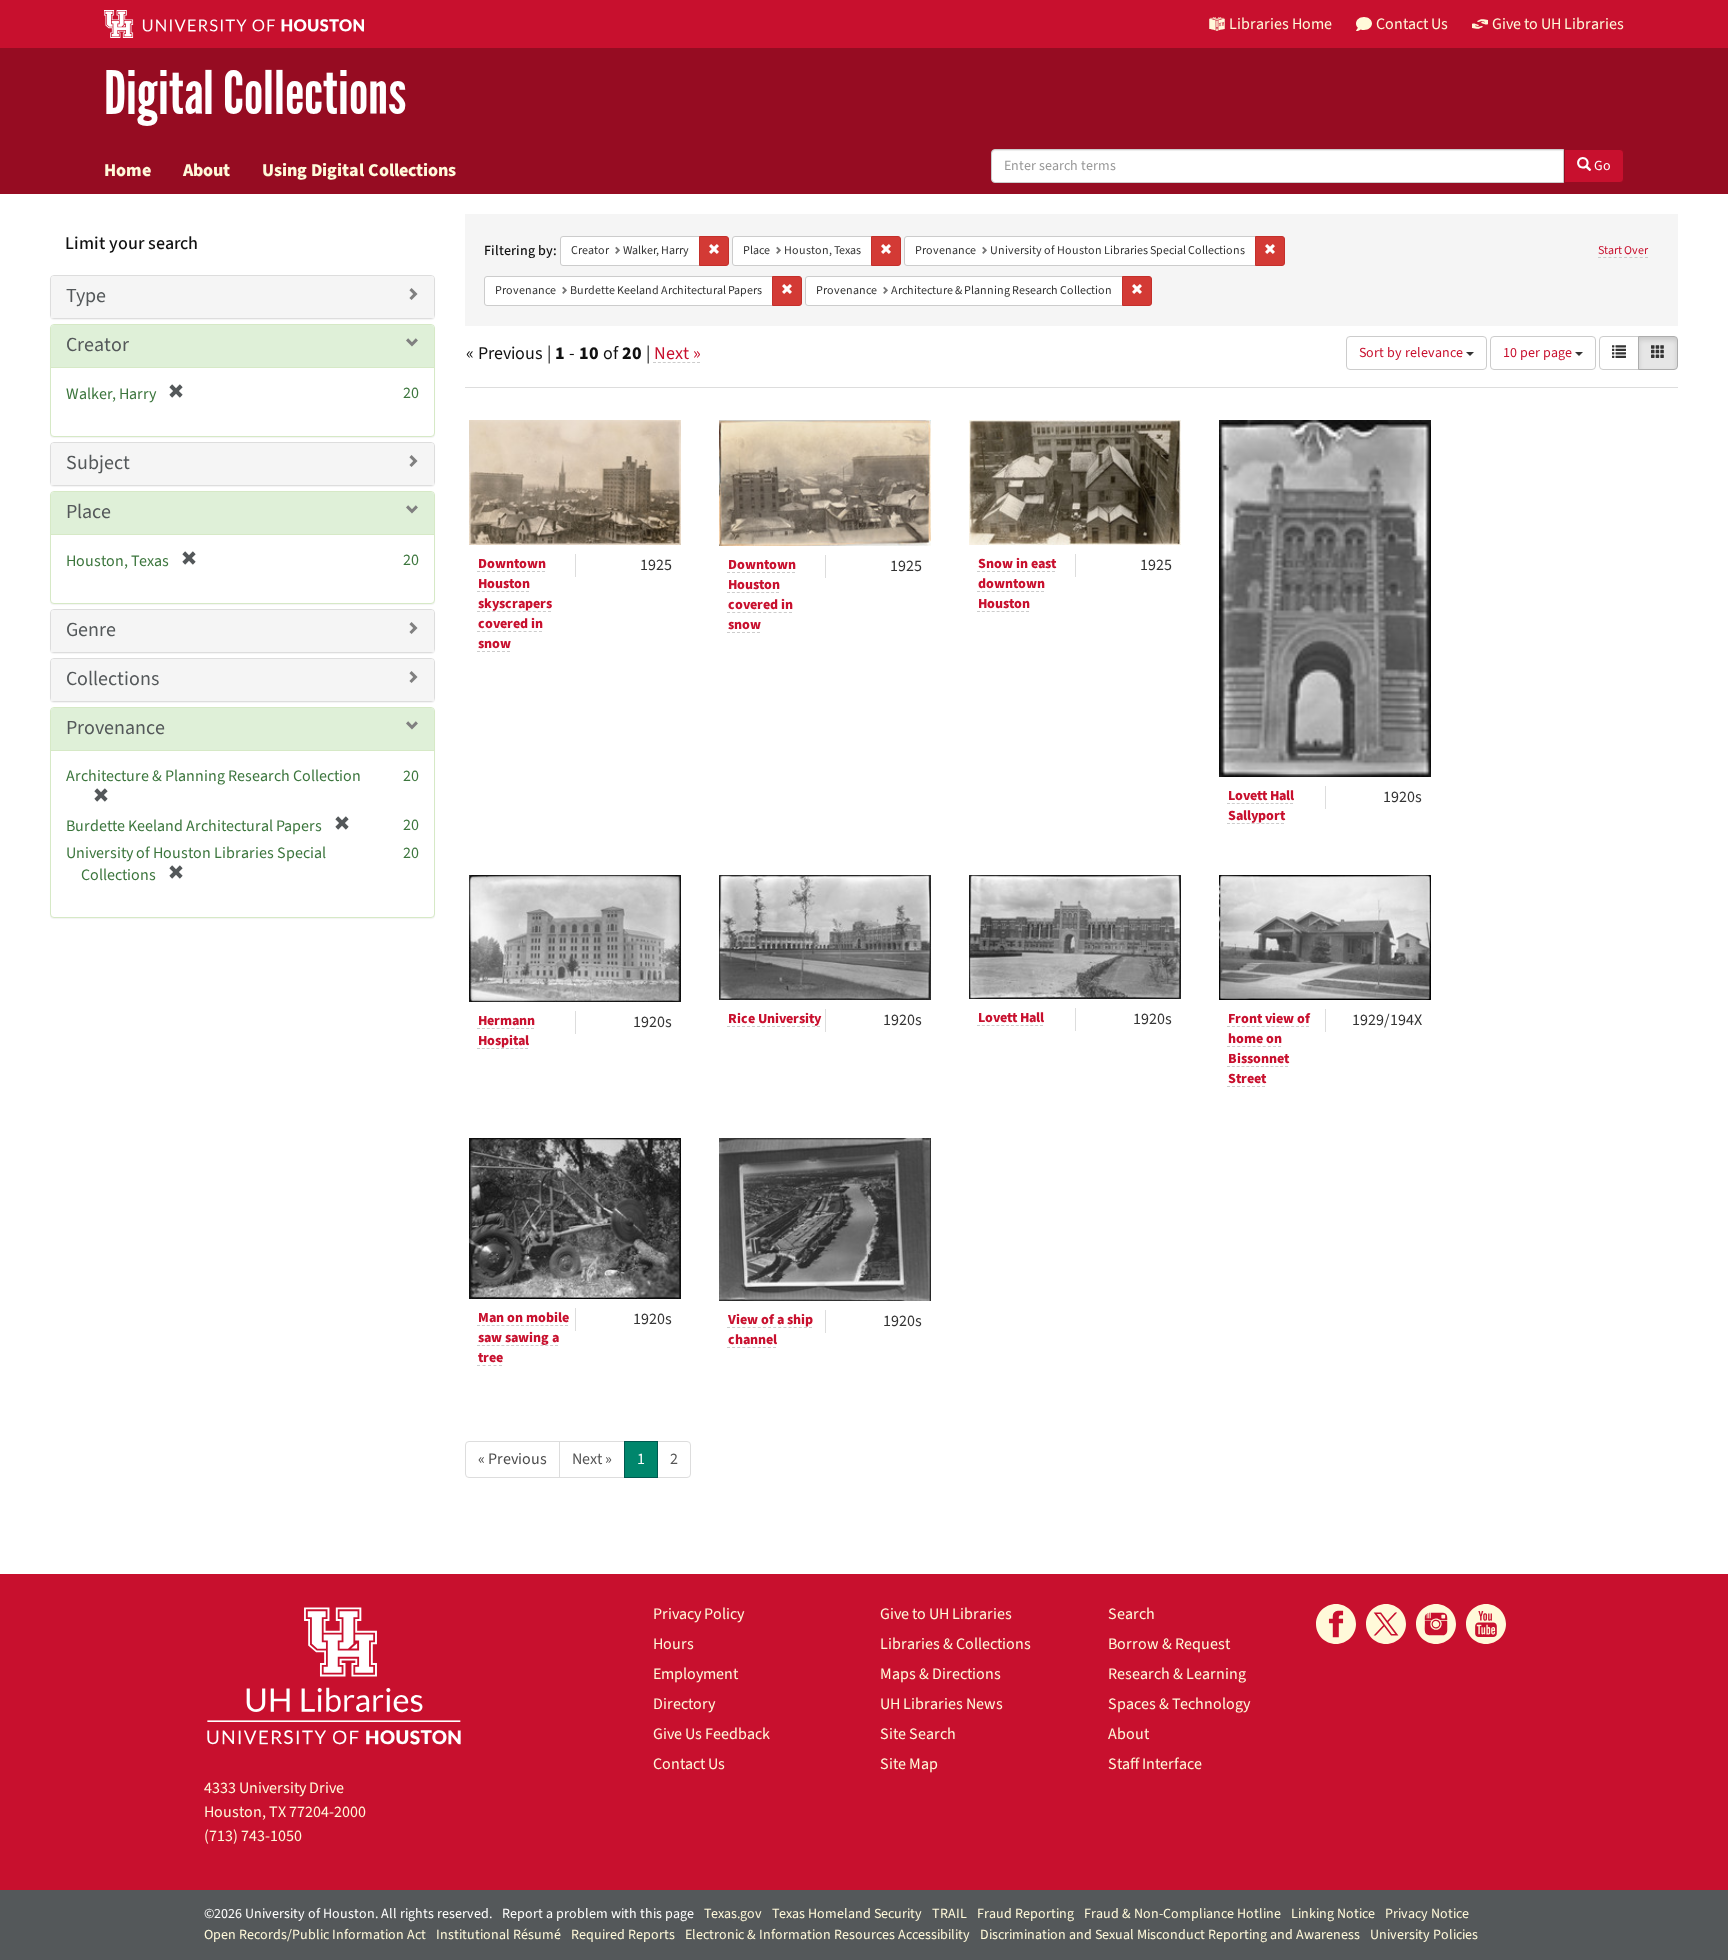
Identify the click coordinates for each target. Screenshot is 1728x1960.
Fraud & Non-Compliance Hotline (1182, 1914)
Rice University (774, 1019)
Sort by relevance (1412, 353)
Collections (112, 679)
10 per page (1539, 353)
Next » (677, 353)
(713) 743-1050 (253, 1836)
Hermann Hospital (506, 1031)
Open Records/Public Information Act (315, 1935)
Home (127, 170)
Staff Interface (1155, 1764)
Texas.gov (733, 1914)
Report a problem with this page (598, 1914)
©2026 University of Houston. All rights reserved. (348, 1914)
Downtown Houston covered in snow (762, 595)
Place (88, 512)
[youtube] (1486, 1624)
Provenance (115, 728)
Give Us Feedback (711, 1734)
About (206, 170)
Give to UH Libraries (946, 1614)
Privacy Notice (1427, 1914)
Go (1601, 166)
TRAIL (949, 1914)
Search (1131, 1614)
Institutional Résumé (498, 1935)
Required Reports (623, 1935)
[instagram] (1436, 1624)
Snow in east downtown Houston (1017, 584)
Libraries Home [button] (1280, 24)
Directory (684, 1704)
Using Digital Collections (359, 170)
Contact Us (689, 1764)
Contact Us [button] (1412, 24)
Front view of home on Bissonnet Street (1269, 1049)
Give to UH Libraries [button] (1558, 24)
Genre (91, 630)
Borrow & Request (1169, 1644)
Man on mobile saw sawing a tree (523, 1338)
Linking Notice (1333, 1914)
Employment (695, 1674)
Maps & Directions (940, 1674)
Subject (98, 463)
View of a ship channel (770, 1330)
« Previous (512, 1459)
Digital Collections (255, 94)
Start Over (1623, 250)
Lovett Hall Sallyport (1261, 806)
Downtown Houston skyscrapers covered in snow (515, 604)
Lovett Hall (1011, 1018)
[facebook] (1336, 1624)
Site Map (909, 1764)
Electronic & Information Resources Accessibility (827, 1935)
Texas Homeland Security (847, 1914)
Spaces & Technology (1179, 1704)
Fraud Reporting (1025, 1914)
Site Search (918, 1734)
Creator (97, 345)
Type (86, 296)
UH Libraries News (941, 1704)
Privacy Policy (698, 1614)
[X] (1386, 1624)
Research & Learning (1177, 1674)
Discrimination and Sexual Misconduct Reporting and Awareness (1170, 1935)
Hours (673, 1644)
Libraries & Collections (955, 1644)
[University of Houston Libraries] (334, 1675)
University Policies (1424, 1935)
